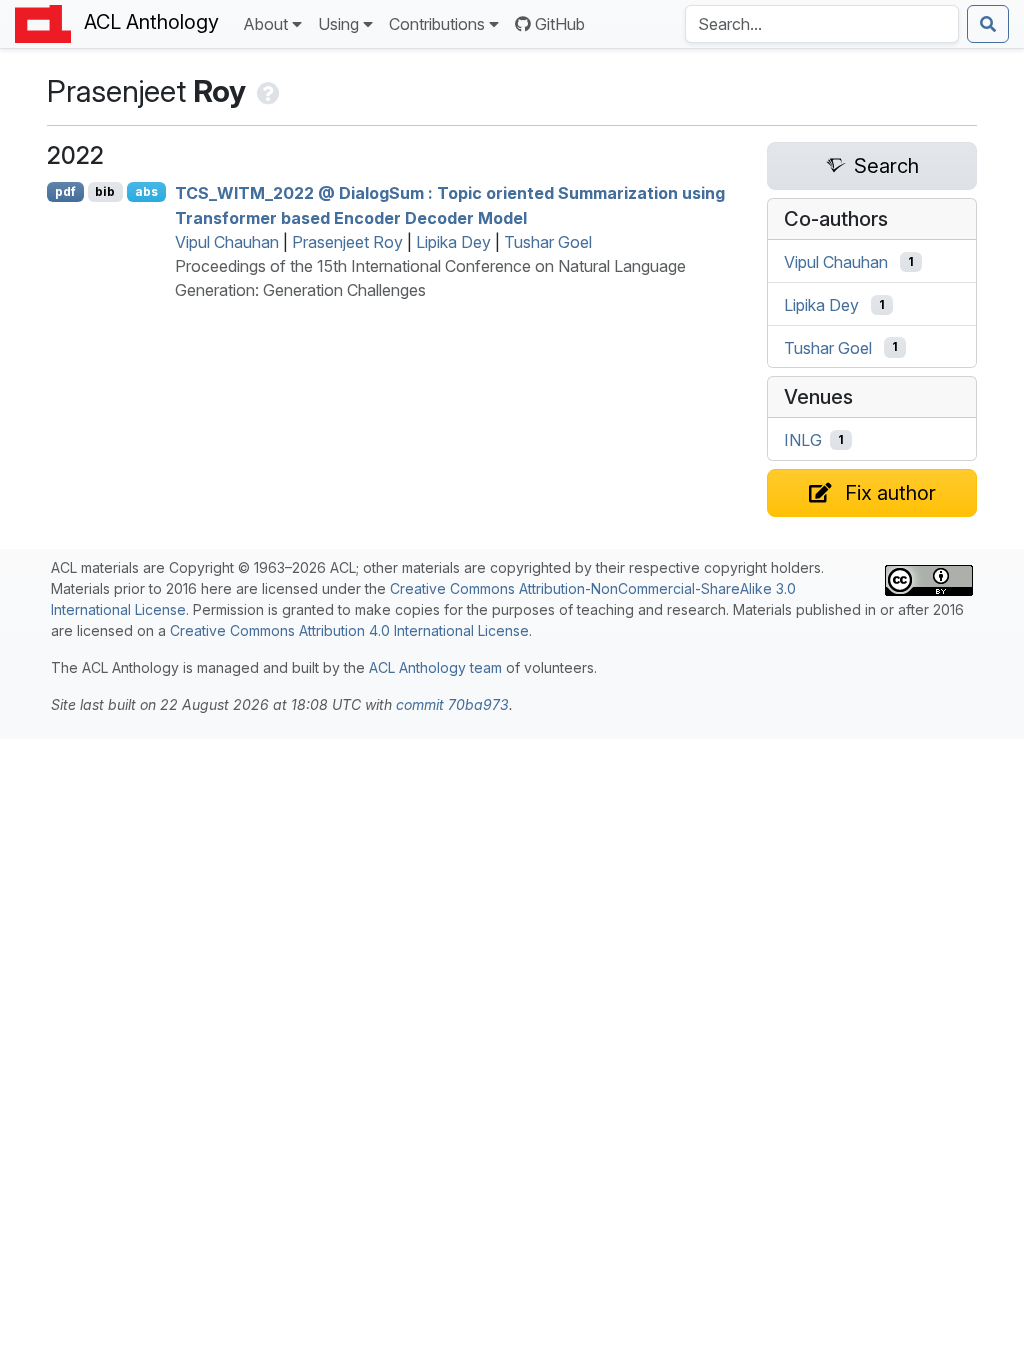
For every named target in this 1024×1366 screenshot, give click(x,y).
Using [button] (338, 24)
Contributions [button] (437, 24)
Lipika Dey (453, 242)
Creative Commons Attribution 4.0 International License (349, 630)
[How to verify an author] (266, 91)
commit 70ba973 (452, 704)
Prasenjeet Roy (347, 242)
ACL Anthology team (435, 667)
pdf (65, 191)
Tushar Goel (548, 242)
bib (105, 191)
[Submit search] (988, 24)
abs (146, 191)
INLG (803, 440)
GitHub (560, 24)
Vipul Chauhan (227, 242)
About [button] (265, 24)
